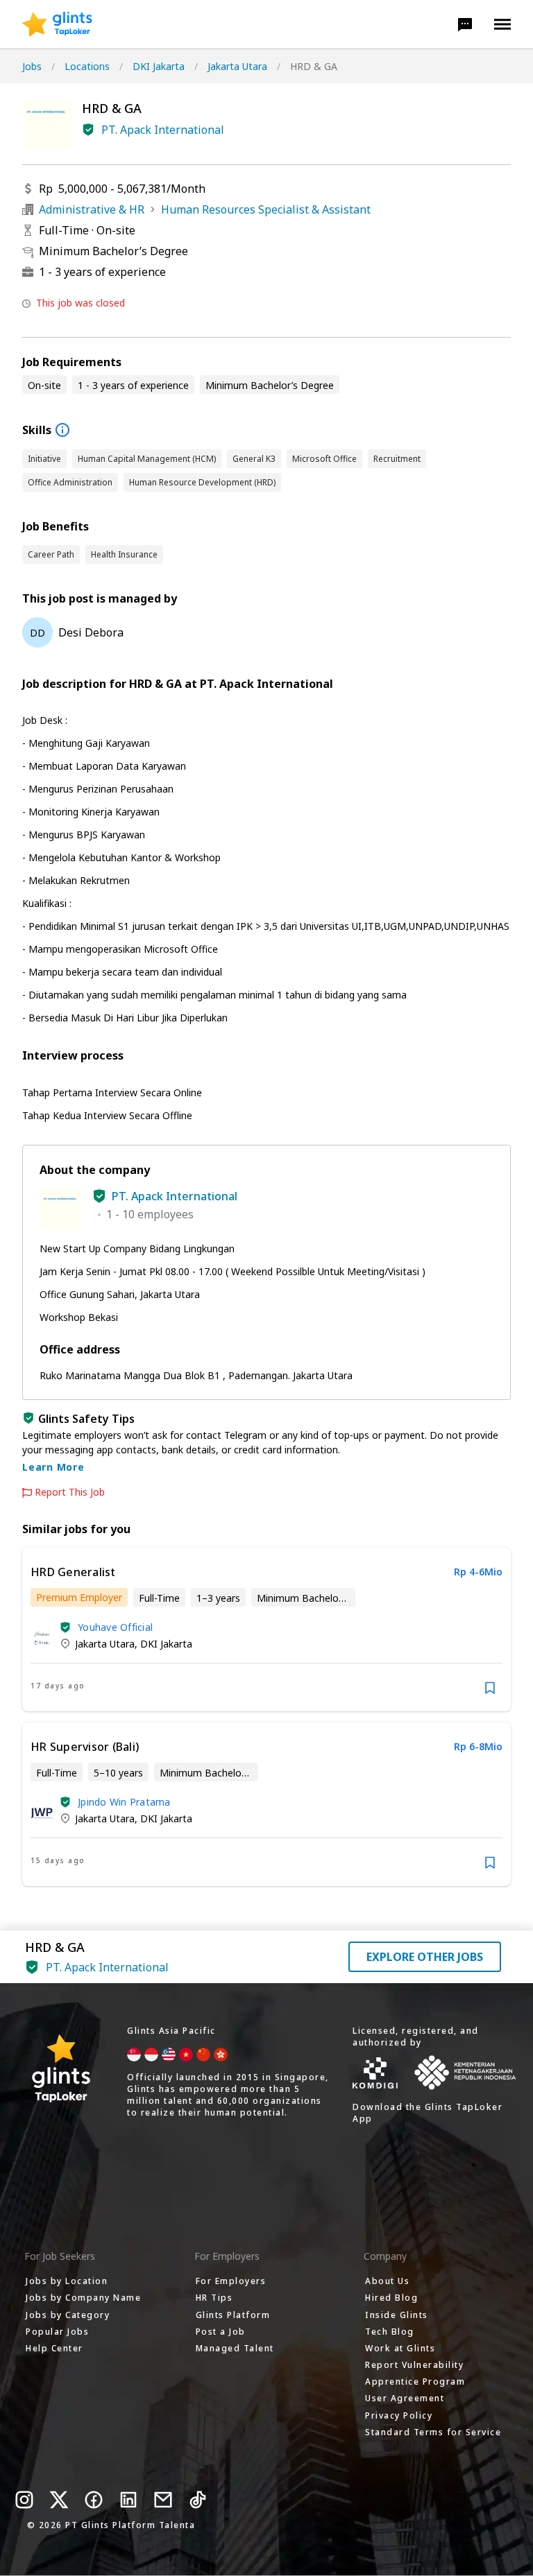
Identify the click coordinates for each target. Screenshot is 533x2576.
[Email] (163, 2500)
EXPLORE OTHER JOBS (425, 1957)
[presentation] (57, 24)
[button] (465, 24)
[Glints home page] (57, 24)
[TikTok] (198, 2500)
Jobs (32, 66)
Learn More (53, 1467)
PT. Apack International (163, 130)
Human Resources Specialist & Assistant (266, 209)
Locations (87, 66)
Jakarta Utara (237, 66)
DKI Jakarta (159, 66)
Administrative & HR (92, 209)
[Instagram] (24, 2500)
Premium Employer (79, 1597)
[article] (266, 1630)
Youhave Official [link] (115, 1627)
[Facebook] (94, 2500)
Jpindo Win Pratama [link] (124, 1802)
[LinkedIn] (128, 2500)
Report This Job (70, 1492)
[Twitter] (59, 2500)
